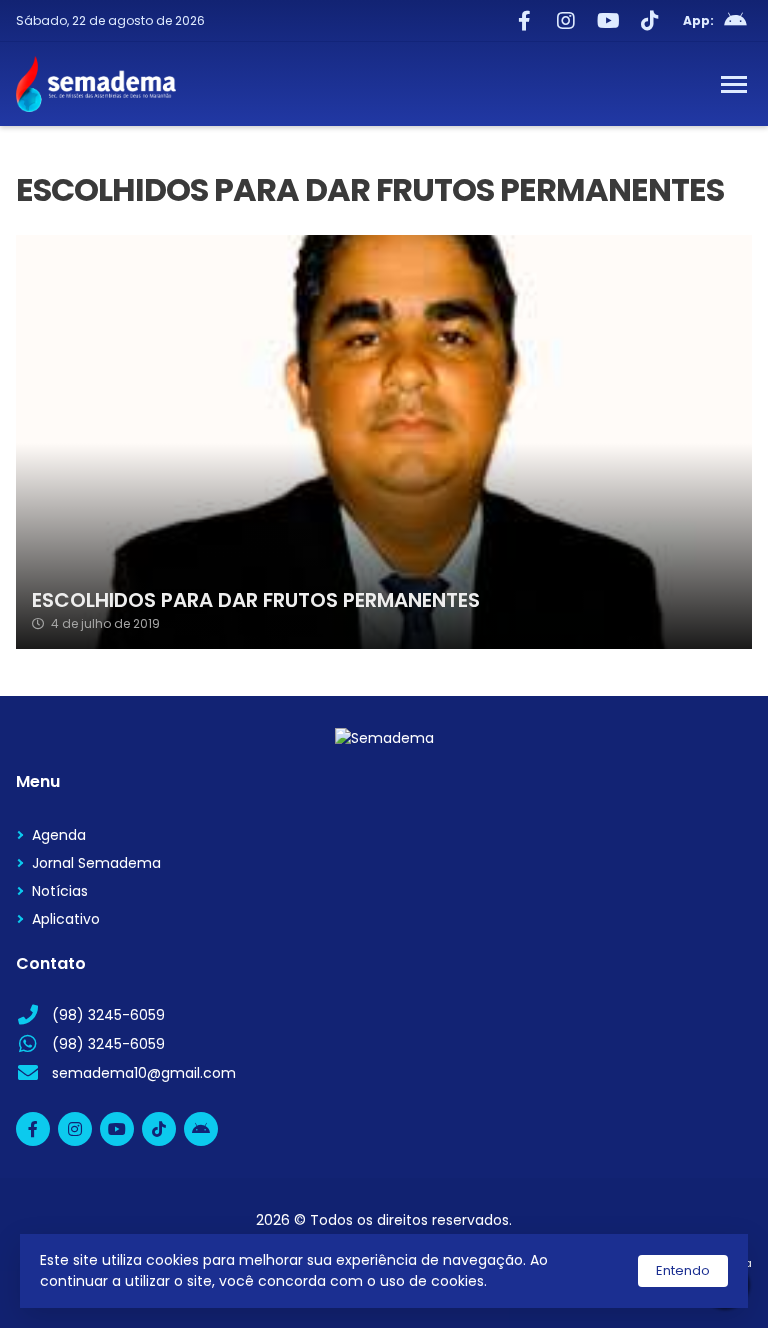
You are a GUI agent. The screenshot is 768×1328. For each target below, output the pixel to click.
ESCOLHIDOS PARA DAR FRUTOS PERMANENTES (256, 600)
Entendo (683, 1270)
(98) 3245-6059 (108, 1015)
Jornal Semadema (96, 863)
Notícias (60, 891)
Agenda (59, 835)
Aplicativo (66, 919)
